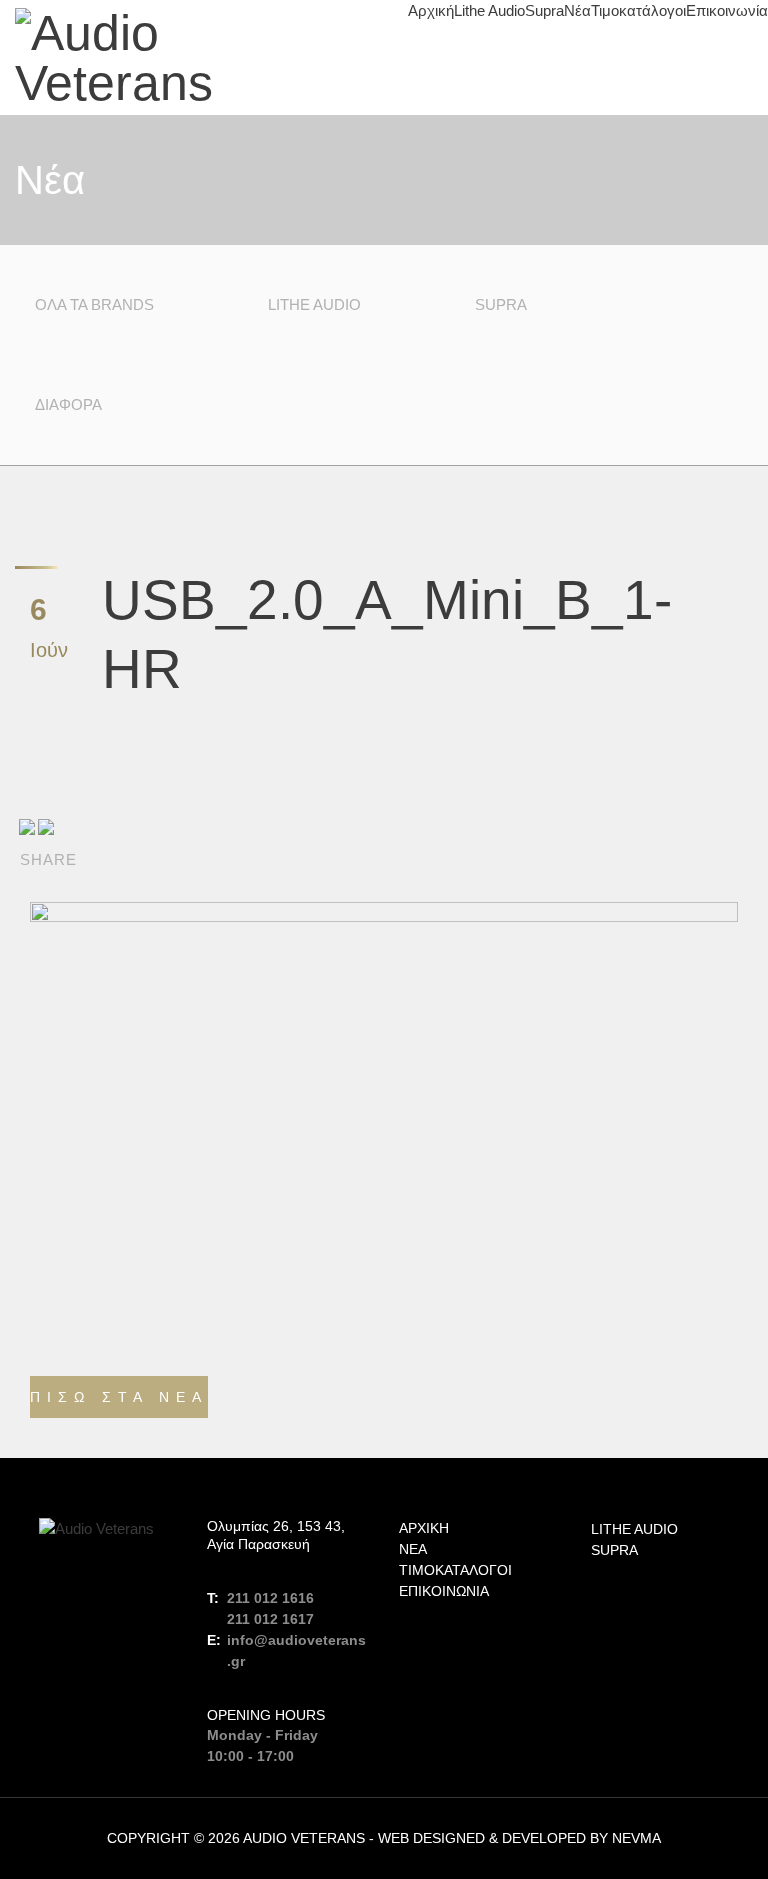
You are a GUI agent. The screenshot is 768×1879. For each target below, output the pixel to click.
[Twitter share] (46, 826)
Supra (544, 10)
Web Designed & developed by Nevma (519, 1838)
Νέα (577, 10)
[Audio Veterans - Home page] (192, 58)
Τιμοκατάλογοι (638, 10)
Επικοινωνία (727, 10)
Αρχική (431, 10)
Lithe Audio (489, 10)
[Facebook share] (27, 826)
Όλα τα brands (94, 304)
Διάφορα (68, 404)
